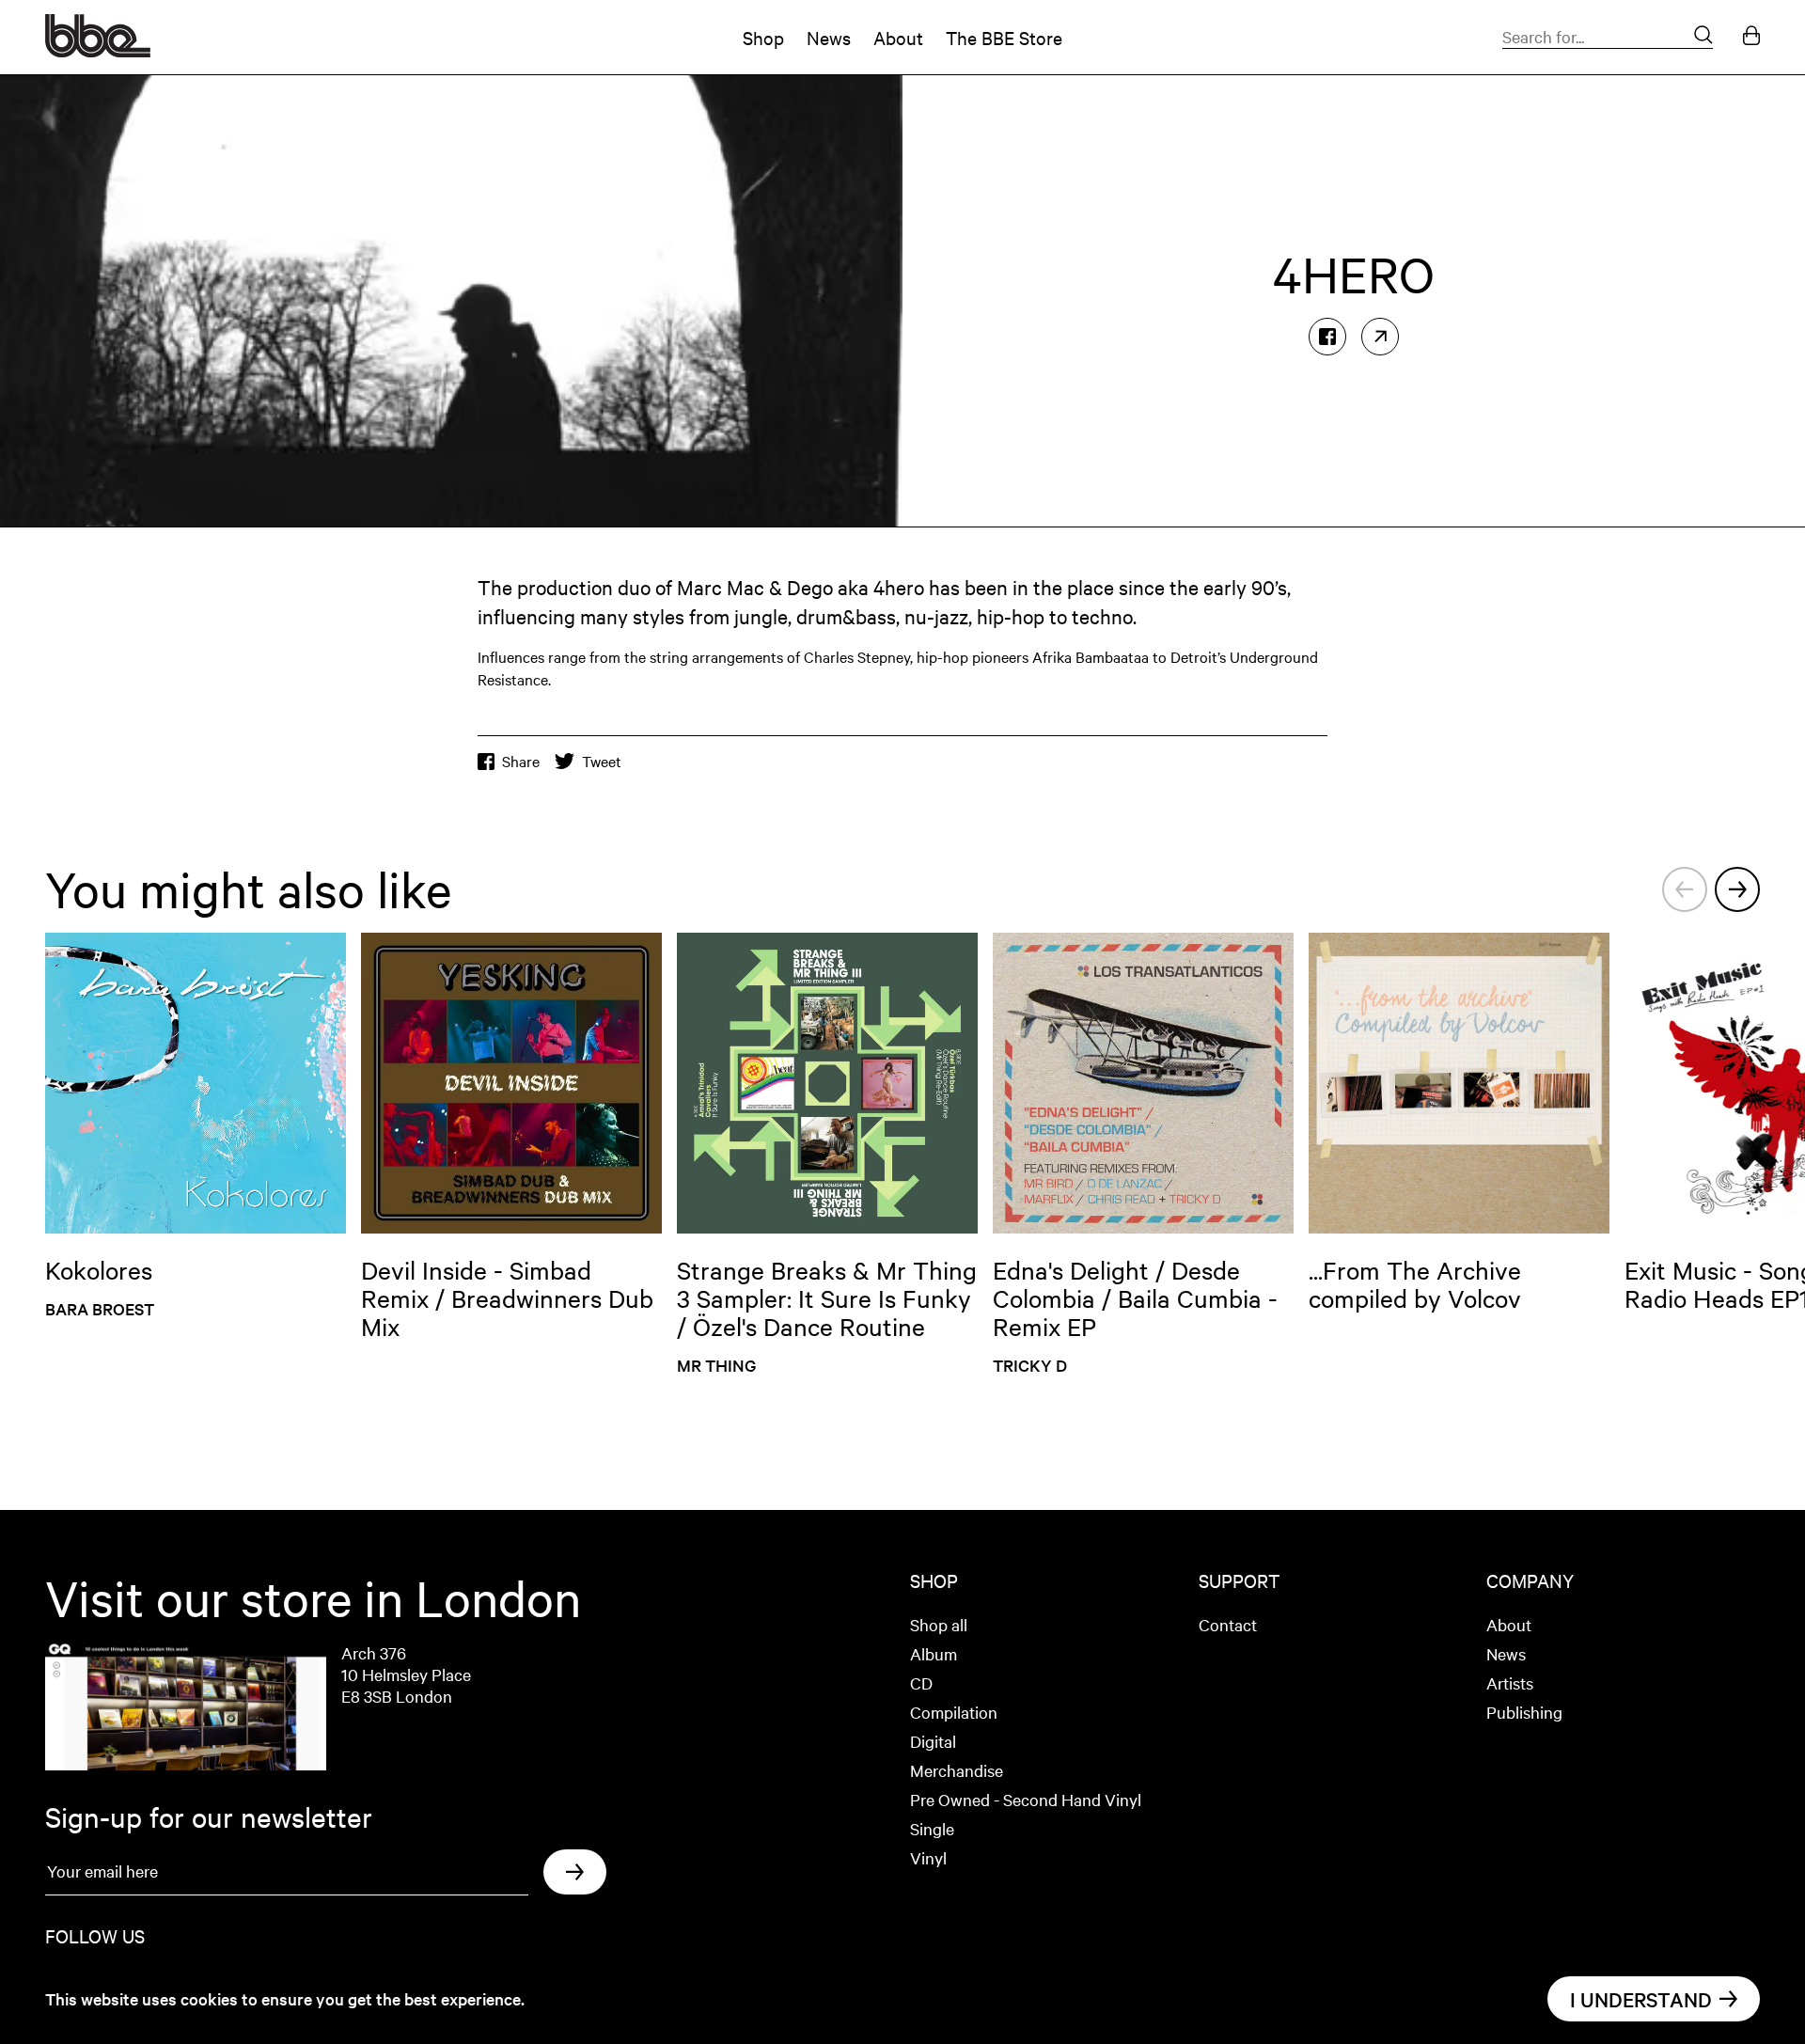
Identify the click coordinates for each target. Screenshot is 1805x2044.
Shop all (939, 1624)
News (829, 37)
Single (932, 1828)
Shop (763, 37)
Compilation (954, 1712)
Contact (1228, 1624)
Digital (933, 1741)
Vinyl (928, 1857)
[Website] (1380, 337)
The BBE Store (1004, 37)
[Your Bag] (1751, 37)
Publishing (1524, 1712)
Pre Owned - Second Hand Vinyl (1026, 1799)
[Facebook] (1327, 337)
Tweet (602, 761)
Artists (1510, 1682)
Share (521, 761)
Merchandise (957, 1770)
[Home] (98, 51)
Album (934, 1653)
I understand (1641, 1999)
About (898, 37)
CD (921, 1682)
